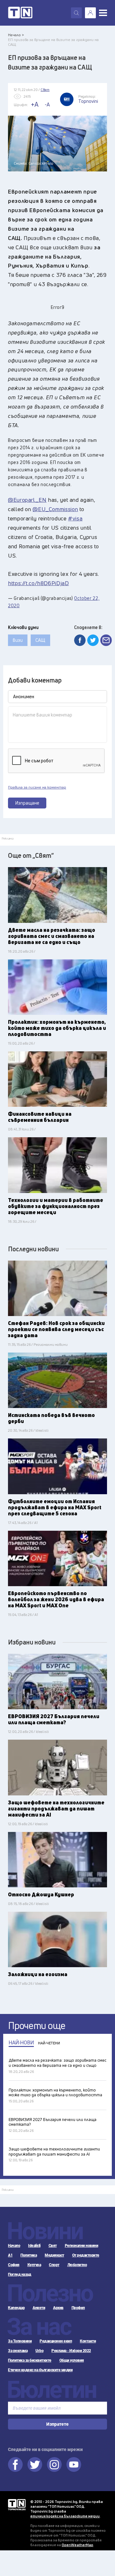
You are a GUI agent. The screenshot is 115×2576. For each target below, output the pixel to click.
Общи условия (72, 2360)
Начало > (16, 35)
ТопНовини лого (20, 13)
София (14, 2265)
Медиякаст (54, 2255)
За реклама (18, 2351)
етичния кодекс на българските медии (65, 2516)
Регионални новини (82, 2246)
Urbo (39, 2351)
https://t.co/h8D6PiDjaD (38, 583)
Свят (53, 2246)
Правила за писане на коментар (37, 787)
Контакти (88, 2341)
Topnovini (17, 2505)
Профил (78, 2308)
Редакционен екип (56, 2341)
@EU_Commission (55, 509)
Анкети (39, 2308)
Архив (58, 2308)
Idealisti (34, 2246)
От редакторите (86, 2255)
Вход (90, 13)
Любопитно (77, 2265)
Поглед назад (19, 2274)
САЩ (40, 640)
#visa (75, 518)
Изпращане (27, 803)
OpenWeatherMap (77, 2545)
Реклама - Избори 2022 (71, 2351)
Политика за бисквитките (30, 2360)
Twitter (35, 2464)
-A (47, 104)
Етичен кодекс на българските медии (40, 2370)
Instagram (54, 2464)
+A (35, 104)
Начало (14, 2246)
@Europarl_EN (27, 500)
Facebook (15, 2464)
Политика (29, 2255)
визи (18, 640)
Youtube (74, 2464)
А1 (10, 2255)
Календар (16, 2308)
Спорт (54, 2265)
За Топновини (20, 2341)
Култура (34, 2265)
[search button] (76, 13)
